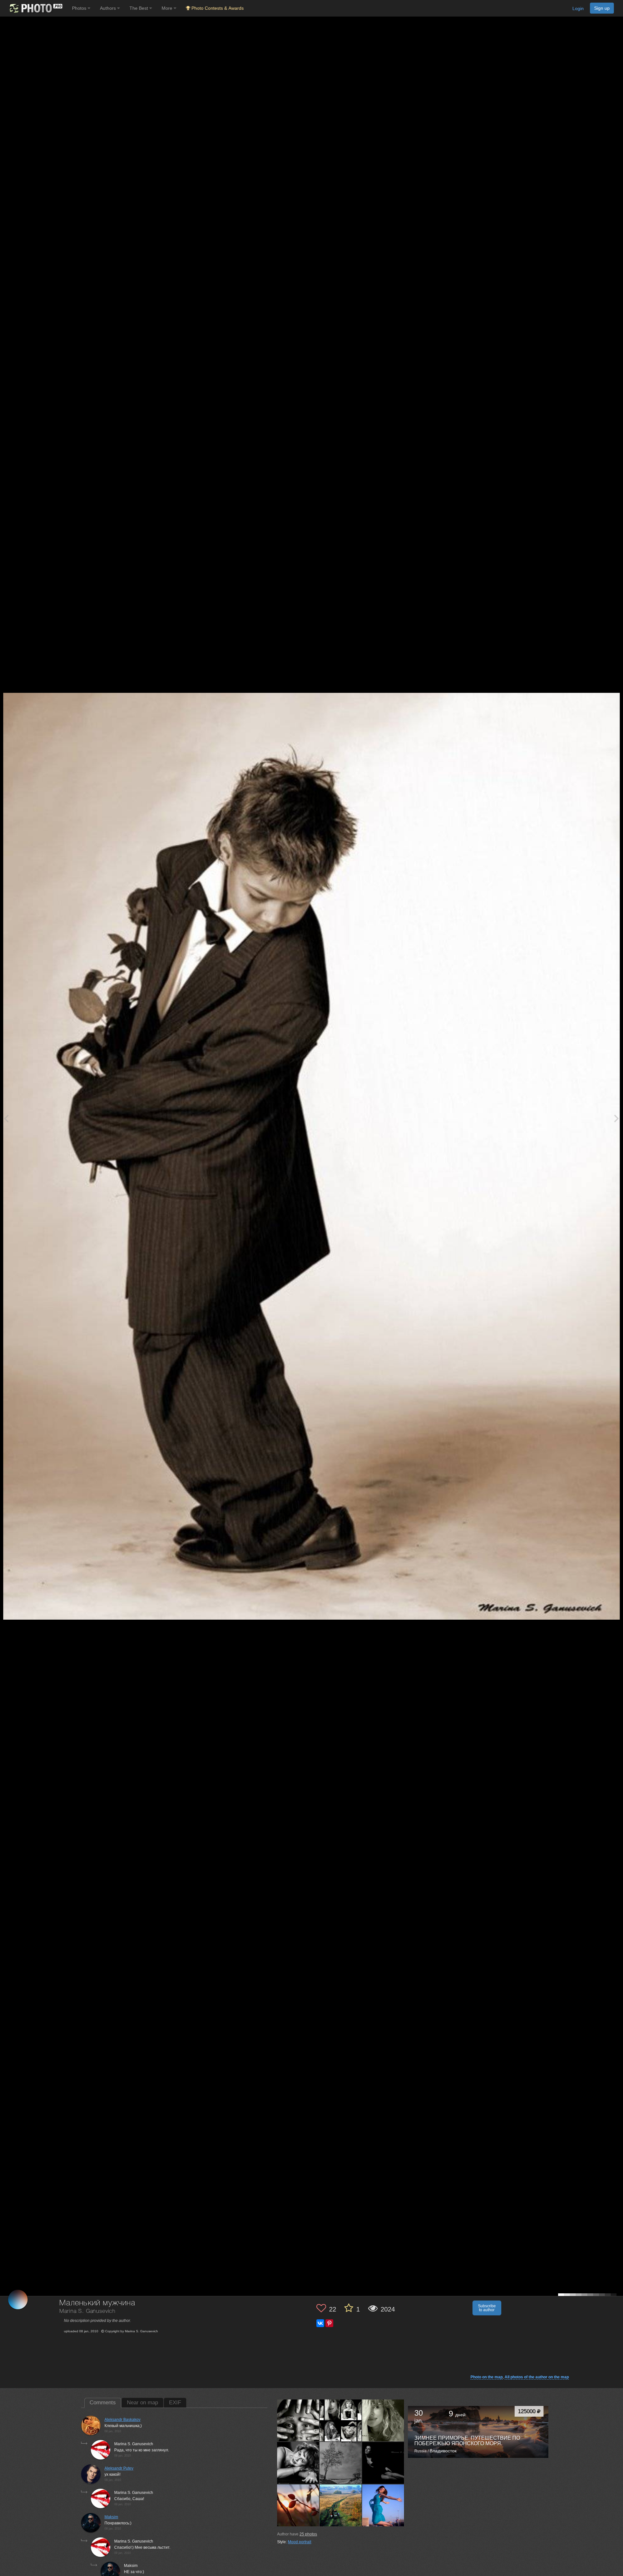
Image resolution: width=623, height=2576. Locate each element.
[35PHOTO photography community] (35, 8)
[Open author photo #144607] (298, 2420)
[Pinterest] (329, 2323)
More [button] (168, 8)
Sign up (602, 8)
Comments (103, 2403)
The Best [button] (139, 8)
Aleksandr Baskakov (122, 2420)
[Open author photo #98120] (383, 2505)
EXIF (175, 2403)
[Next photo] (617, 1118)
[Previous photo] (6, 1118)
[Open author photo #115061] (298, 2463)
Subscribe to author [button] (487, 2308)
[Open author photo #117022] (383, 2420)
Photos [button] (80, 8)
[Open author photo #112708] (298, 2505)
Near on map (142, 2403)
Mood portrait (299, 2542)
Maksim (111, 2517)
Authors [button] (109, 8)
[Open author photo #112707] (341, 2505)
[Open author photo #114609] (341, 2463)
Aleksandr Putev (119, 2468)
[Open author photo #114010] (383, 2463)
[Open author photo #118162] (341, 2420)
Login (578, 8)
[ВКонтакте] (320, 2323)
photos (308, 2534)
